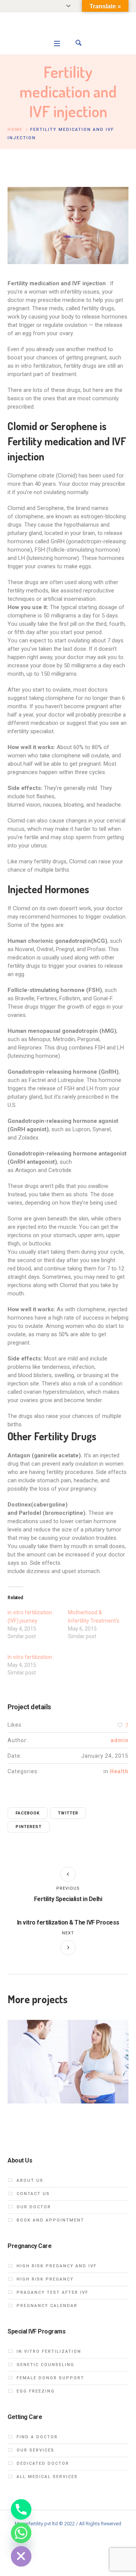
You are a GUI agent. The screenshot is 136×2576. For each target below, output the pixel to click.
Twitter (68, 1813)
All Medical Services (47, 2477)
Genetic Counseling (46, 2365)
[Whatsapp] (21, 2533)
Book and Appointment (50, 2220)
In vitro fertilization (30, 1657)
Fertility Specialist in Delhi (68, 1899)
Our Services (36, 2450)
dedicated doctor (43, 2463)
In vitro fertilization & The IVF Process (68, 1922)
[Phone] (21, 2509)
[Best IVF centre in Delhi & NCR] (68, 31)
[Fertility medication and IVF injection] (68, 225)
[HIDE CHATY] (21, 2556)
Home (15, 130)
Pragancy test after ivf (53, 2292)
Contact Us (33, 2194)
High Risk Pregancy (45, 2279)
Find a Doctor (37, 2437)
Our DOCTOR (34, 2207)
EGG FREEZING (36, 2391)
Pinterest (29, 1827)
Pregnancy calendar (47, 2306)
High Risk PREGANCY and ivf (57, 2266)
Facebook (28, 1813)
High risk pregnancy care (68, 2065)
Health (119, 1771)
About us (30, 2180)
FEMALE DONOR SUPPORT (50, 2378)
